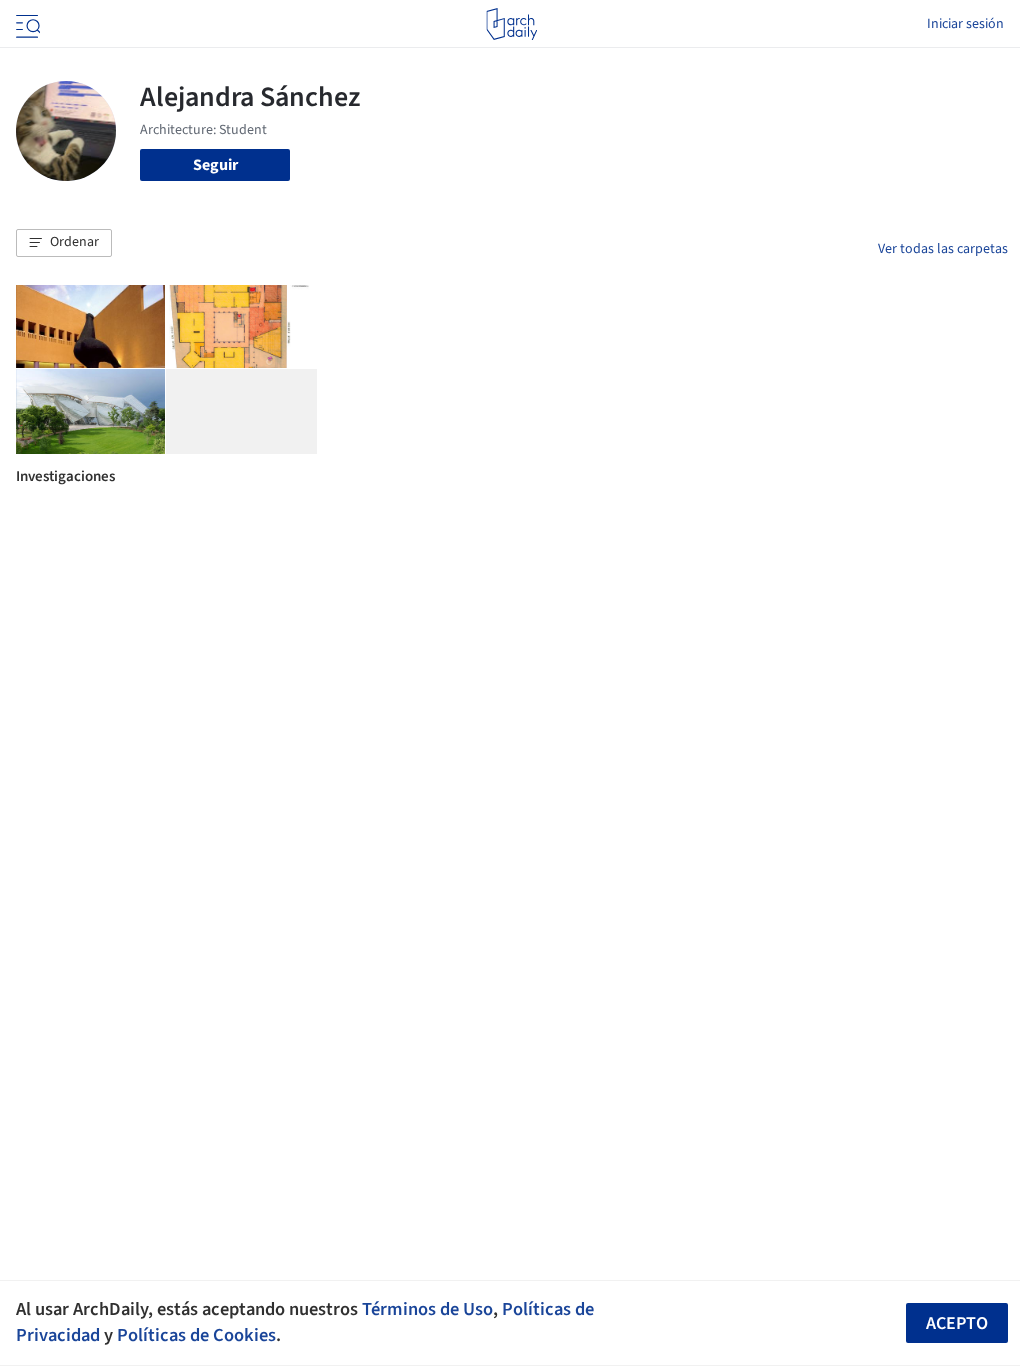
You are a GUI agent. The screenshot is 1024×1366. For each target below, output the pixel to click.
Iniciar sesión (965, 24)
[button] (64, 243)
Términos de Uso (427, 1309)
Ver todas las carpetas (943, 249)
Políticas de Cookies (196, 1335)
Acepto (957, 1323)
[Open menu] (26, 24)
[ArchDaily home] (511, 24)
